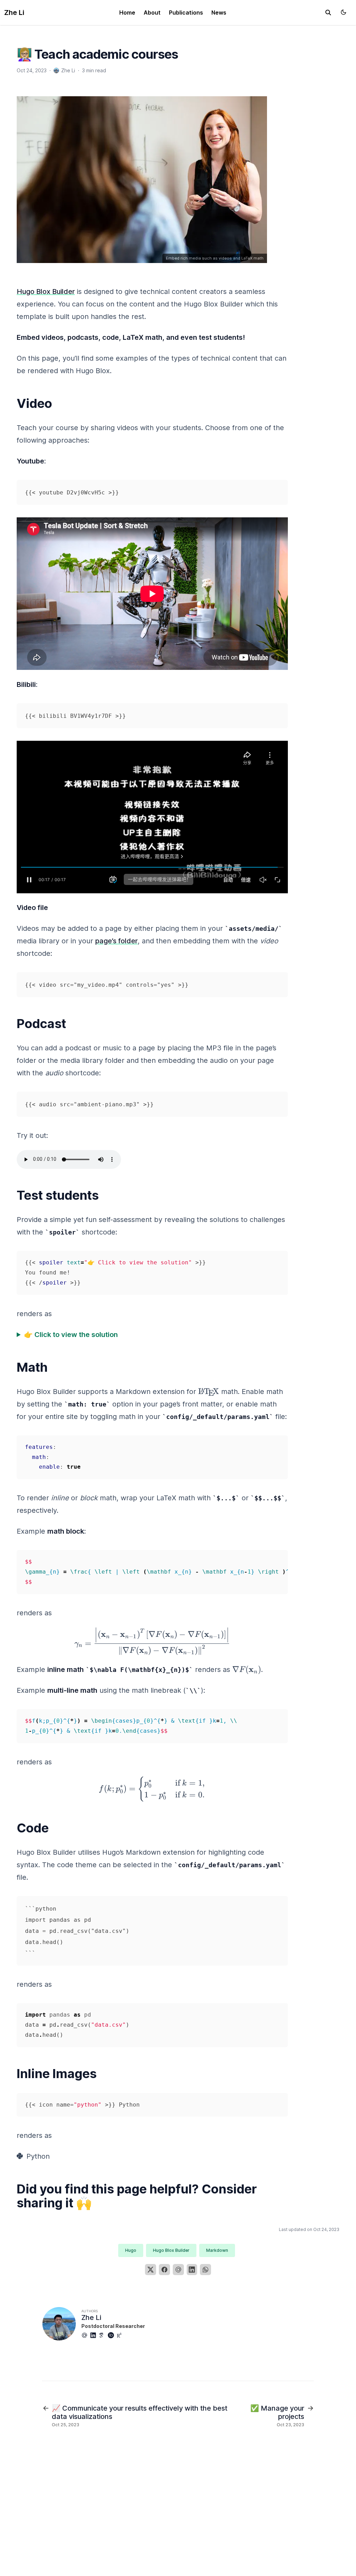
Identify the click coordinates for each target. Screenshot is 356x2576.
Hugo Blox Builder (46, 292)
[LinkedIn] (192, 2270)
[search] (328, 13)
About (152, 13)
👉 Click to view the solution (71, 1335)
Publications (186, 13)
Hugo (131, 2250)
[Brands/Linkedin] (95, 2335)
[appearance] (343, 12)
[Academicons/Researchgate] (121, 2335)
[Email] (178, 2270)
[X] (151, 2270)
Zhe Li (14, 13)
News (219, 13)
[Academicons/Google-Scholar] (103, 2335)
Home (127, 13)
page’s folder (116, 941)
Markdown (217, 2250)
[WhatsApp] (205, 2270)
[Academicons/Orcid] (112, 2335)
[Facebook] (164, 2270)
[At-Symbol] (86, 2335)
